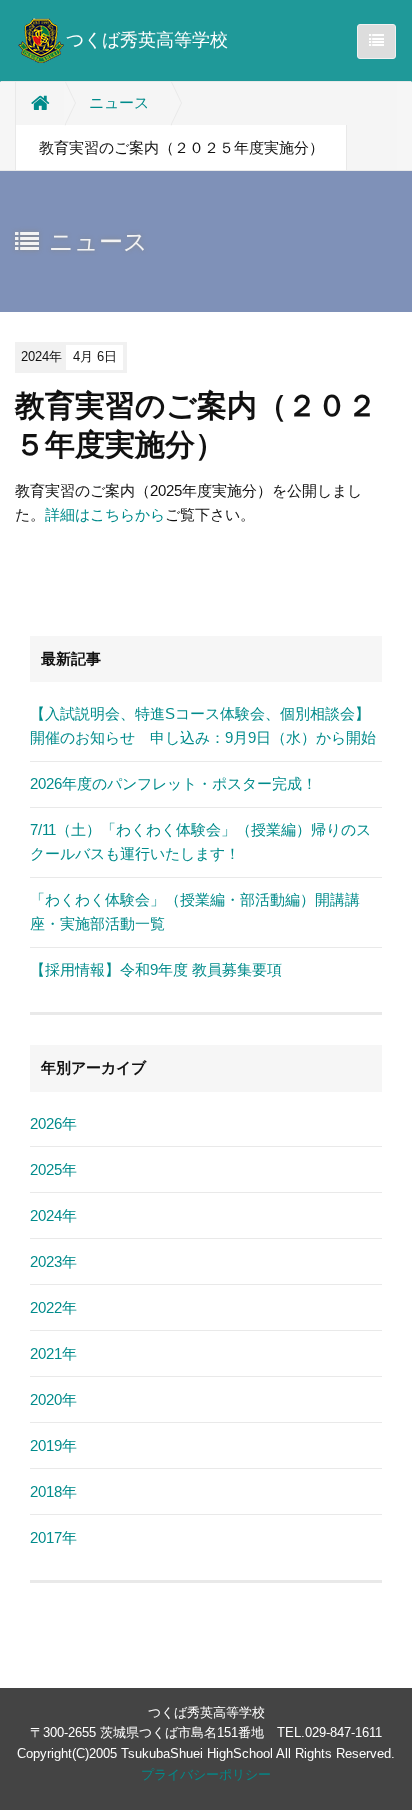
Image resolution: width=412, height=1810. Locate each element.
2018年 (53, 1491)
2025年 (53, 1169)
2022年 (53, 1307)
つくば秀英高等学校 (147, 40)
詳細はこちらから (105, 514)
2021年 (53, 1353)
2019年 (53, 1445)
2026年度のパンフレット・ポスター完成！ (173, 783)
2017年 (53, 1537)
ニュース (119, 102)
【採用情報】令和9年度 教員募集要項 (156, 969)
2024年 (53, 1215)
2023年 (53, 1261)
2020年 (53, 1399)
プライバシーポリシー (206, 1774)
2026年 (53, 1123)
